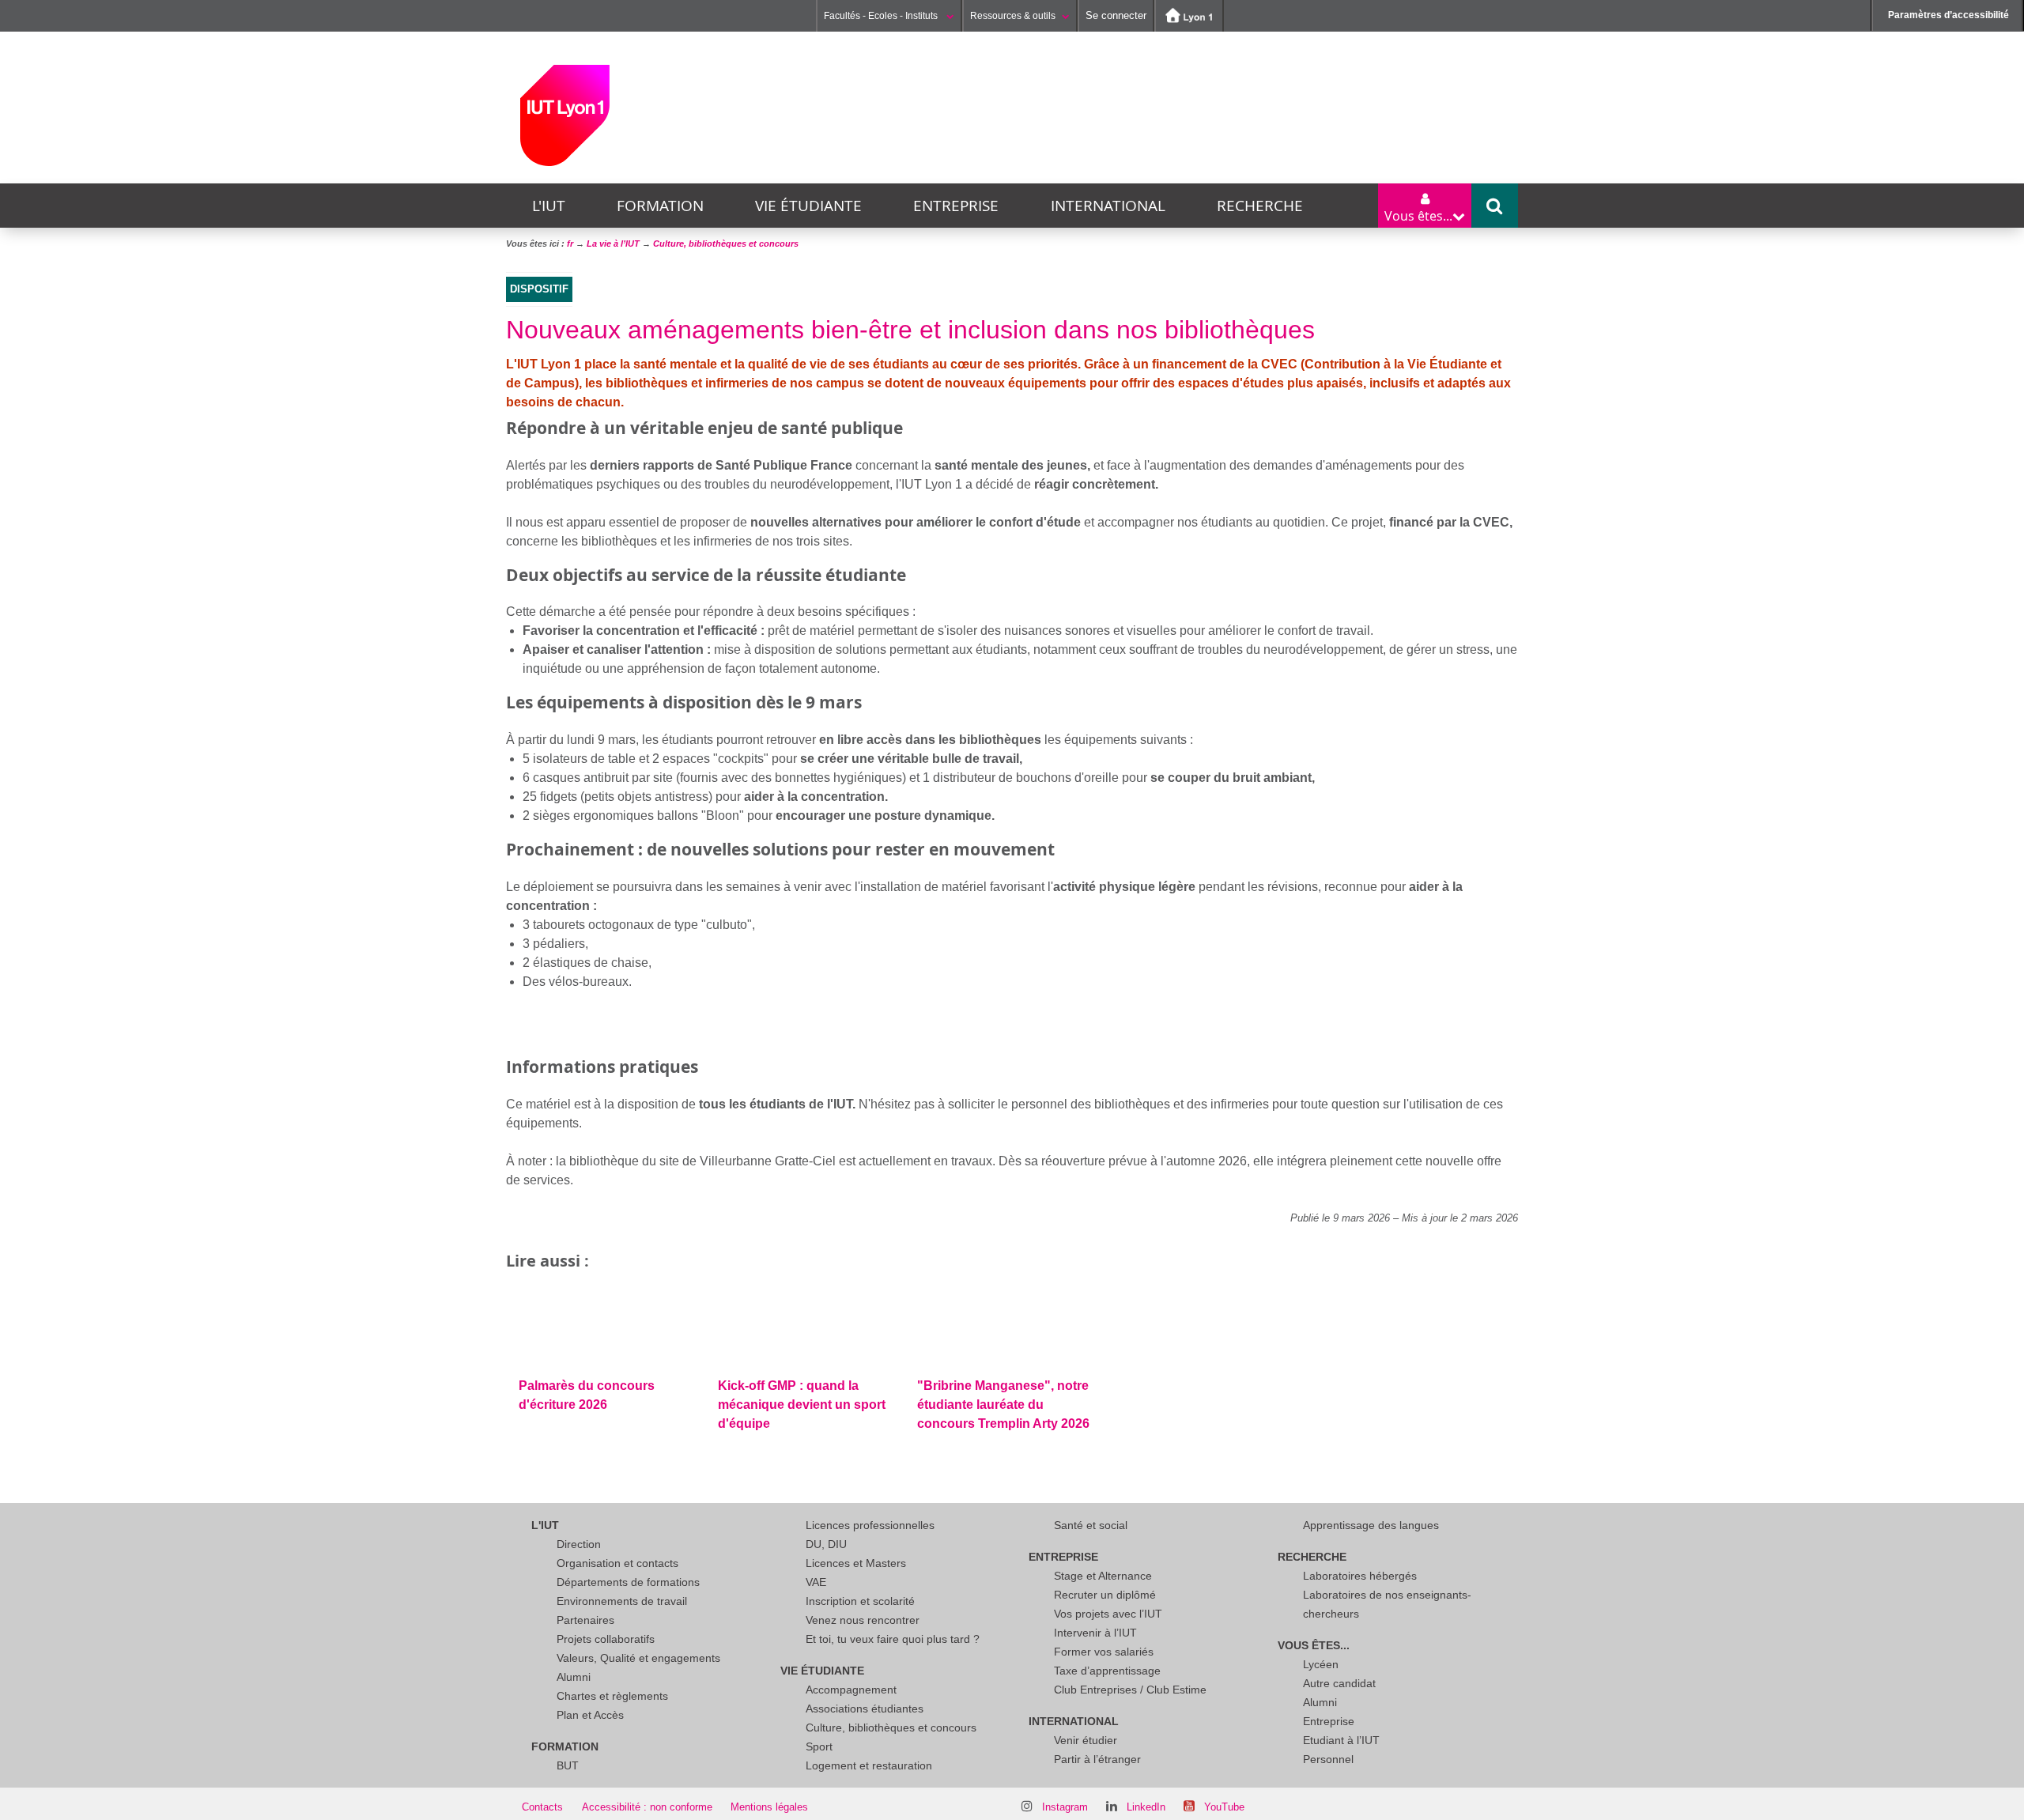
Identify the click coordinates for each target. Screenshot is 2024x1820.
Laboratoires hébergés (1360, 1576)
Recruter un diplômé (1105, 1595)
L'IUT (549, 206)
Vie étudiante (808, 206)
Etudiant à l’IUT (1341, 1740)
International (1108, 206)
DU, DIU (826, 1544)
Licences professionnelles (870, 1525)
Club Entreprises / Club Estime (1130, 1690)
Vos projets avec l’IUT (1108, 1614)
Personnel (1328, 1759)
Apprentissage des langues (1371, 1525)
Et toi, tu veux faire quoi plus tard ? (893, 1639)
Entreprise (956, 206)
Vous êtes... (1314, 1645)
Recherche (1260, 206)
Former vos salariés (1104, 1652)
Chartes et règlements (612, 1696)
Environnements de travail (622, 1601)
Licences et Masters (856, 1563)
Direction (579, 1544)
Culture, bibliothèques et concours (891, 1727)
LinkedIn (1146, 1807)
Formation (660, 206)
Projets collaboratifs (606, 1639)
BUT (568, 1765)
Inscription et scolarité (860, 1601)
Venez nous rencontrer (863, 1620)
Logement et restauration (869, 1765)
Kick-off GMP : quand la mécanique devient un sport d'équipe (802, 1405)
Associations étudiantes (865, 1709)
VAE (816, 1582)
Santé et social (1091, 1525)
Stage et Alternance (1103, 1576)
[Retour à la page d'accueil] (565, 115)
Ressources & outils (1013, 16)
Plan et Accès (590, 1715)
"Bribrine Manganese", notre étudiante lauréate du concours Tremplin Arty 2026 (1003, 1405)
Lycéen (1321, 1664)
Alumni (574, 1677)
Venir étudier (1086, 1740)
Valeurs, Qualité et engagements (638, 1658)
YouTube (1224, 1807)
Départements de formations (628, 1582)
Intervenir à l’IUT (1095, 1633)
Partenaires (585, 1620)
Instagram (1065, 1807)
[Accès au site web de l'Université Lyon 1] (1189, 16)
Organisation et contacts (617, 1563)
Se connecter (1116, 15)
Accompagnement (851, 1690)
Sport (819, 1746)
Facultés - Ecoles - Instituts (882, 16)
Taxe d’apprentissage (1107, 1671)
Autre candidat (1339, 1683)
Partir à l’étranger (1097, 1759)
